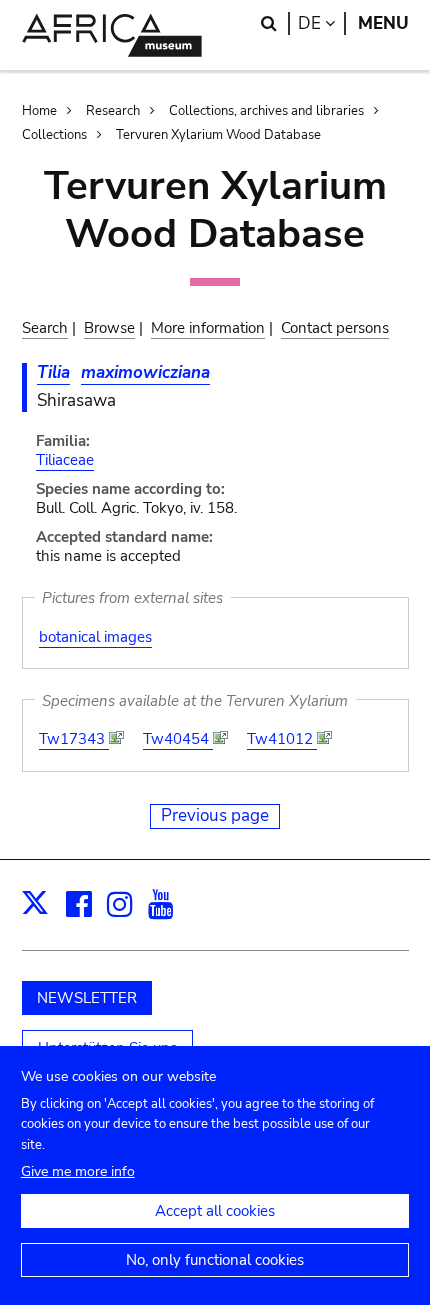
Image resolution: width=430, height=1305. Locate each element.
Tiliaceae (65, 460)
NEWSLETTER (87, 998)
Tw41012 (282, 739)
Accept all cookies (215, 1211)
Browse (109, 328)
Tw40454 (178, 739)
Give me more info (78, 1171)
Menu (383, 23)
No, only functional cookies (215, 1260)
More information (208, 328)
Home (39, 111)
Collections (54, 135)
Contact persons (335, 328)
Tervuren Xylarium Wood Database (218, 135)
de (322, 23)
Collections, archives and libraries (266, 111)
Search (45, 328)
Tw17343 (74, 739)
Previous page (215, 815)
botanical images (95, 637)
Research (113, 111)
